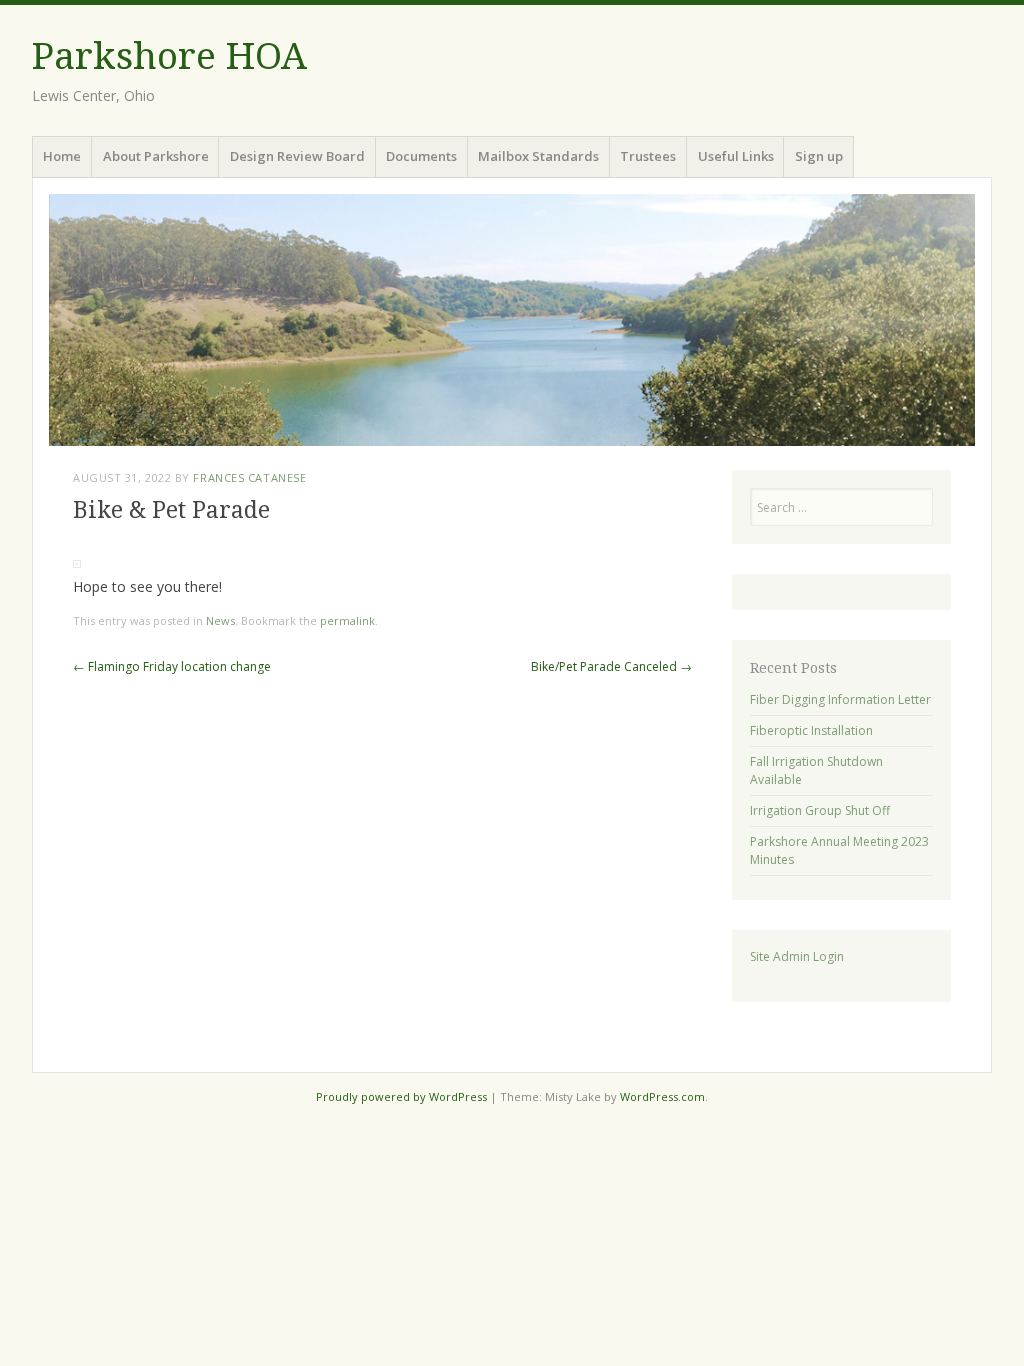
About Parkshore (156, 156)
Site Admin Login (797, 956)
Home (62, 156)
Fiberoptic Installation (811, 730)
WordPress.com (662, 1096)
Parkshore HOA (169, 56)
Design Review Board (297, 156)
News (220, 620)
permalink (347, 620)
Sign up (819, 156)
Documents (421, 156)
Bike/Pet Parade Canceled (611, 666)
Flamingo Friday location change (172, 666)
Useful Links (736, 156)
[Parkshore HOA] (512, 320)
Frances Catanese (249, 477)
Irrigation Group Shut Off (820, 810)
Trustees (648, 156)
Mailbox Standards (538, 156)
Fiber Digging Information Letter (840, 699)
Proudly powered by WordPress (401, 1096)
